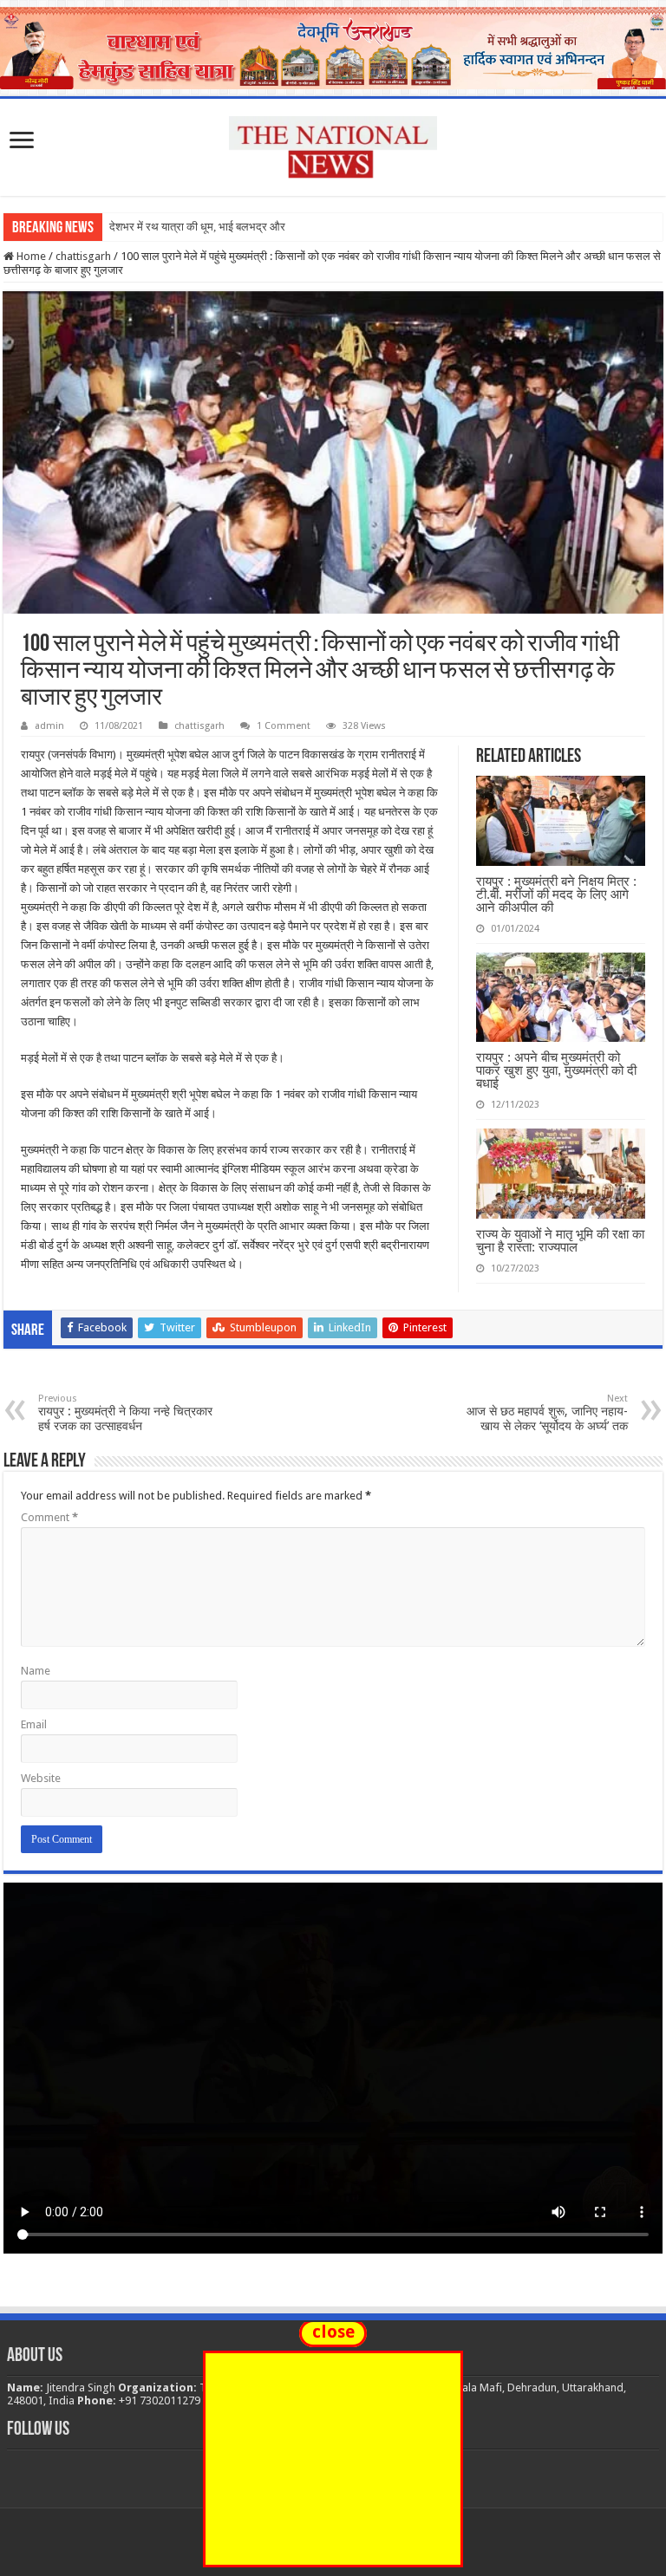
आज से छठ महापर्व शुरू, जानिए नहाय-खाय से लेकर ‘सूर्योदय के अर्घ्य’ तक (547, 1413)
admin (49, 726)
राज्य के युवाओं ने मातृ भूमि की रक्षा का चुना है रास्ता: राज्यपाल (560, 1240)
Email (34, 1724)
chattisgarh (83, 256)
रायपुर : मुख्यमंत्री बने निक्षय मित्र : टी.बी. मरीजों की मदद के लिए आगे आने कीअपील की (556, 894)
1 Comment (284, 726)
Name (36, 1671)
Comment (49, 1517)
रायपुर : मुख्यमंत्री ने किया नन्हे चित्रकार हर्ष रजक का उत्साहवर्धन (125, 1413)
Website (41, 1778)
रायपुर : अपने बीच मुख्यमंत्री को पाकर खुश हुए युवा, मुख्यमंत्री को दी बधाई (556, 1070)
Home (30, 256)
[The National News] (333, 144)
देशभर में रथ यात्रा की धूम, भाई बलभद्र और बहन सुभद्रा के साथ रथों (248, 227)
